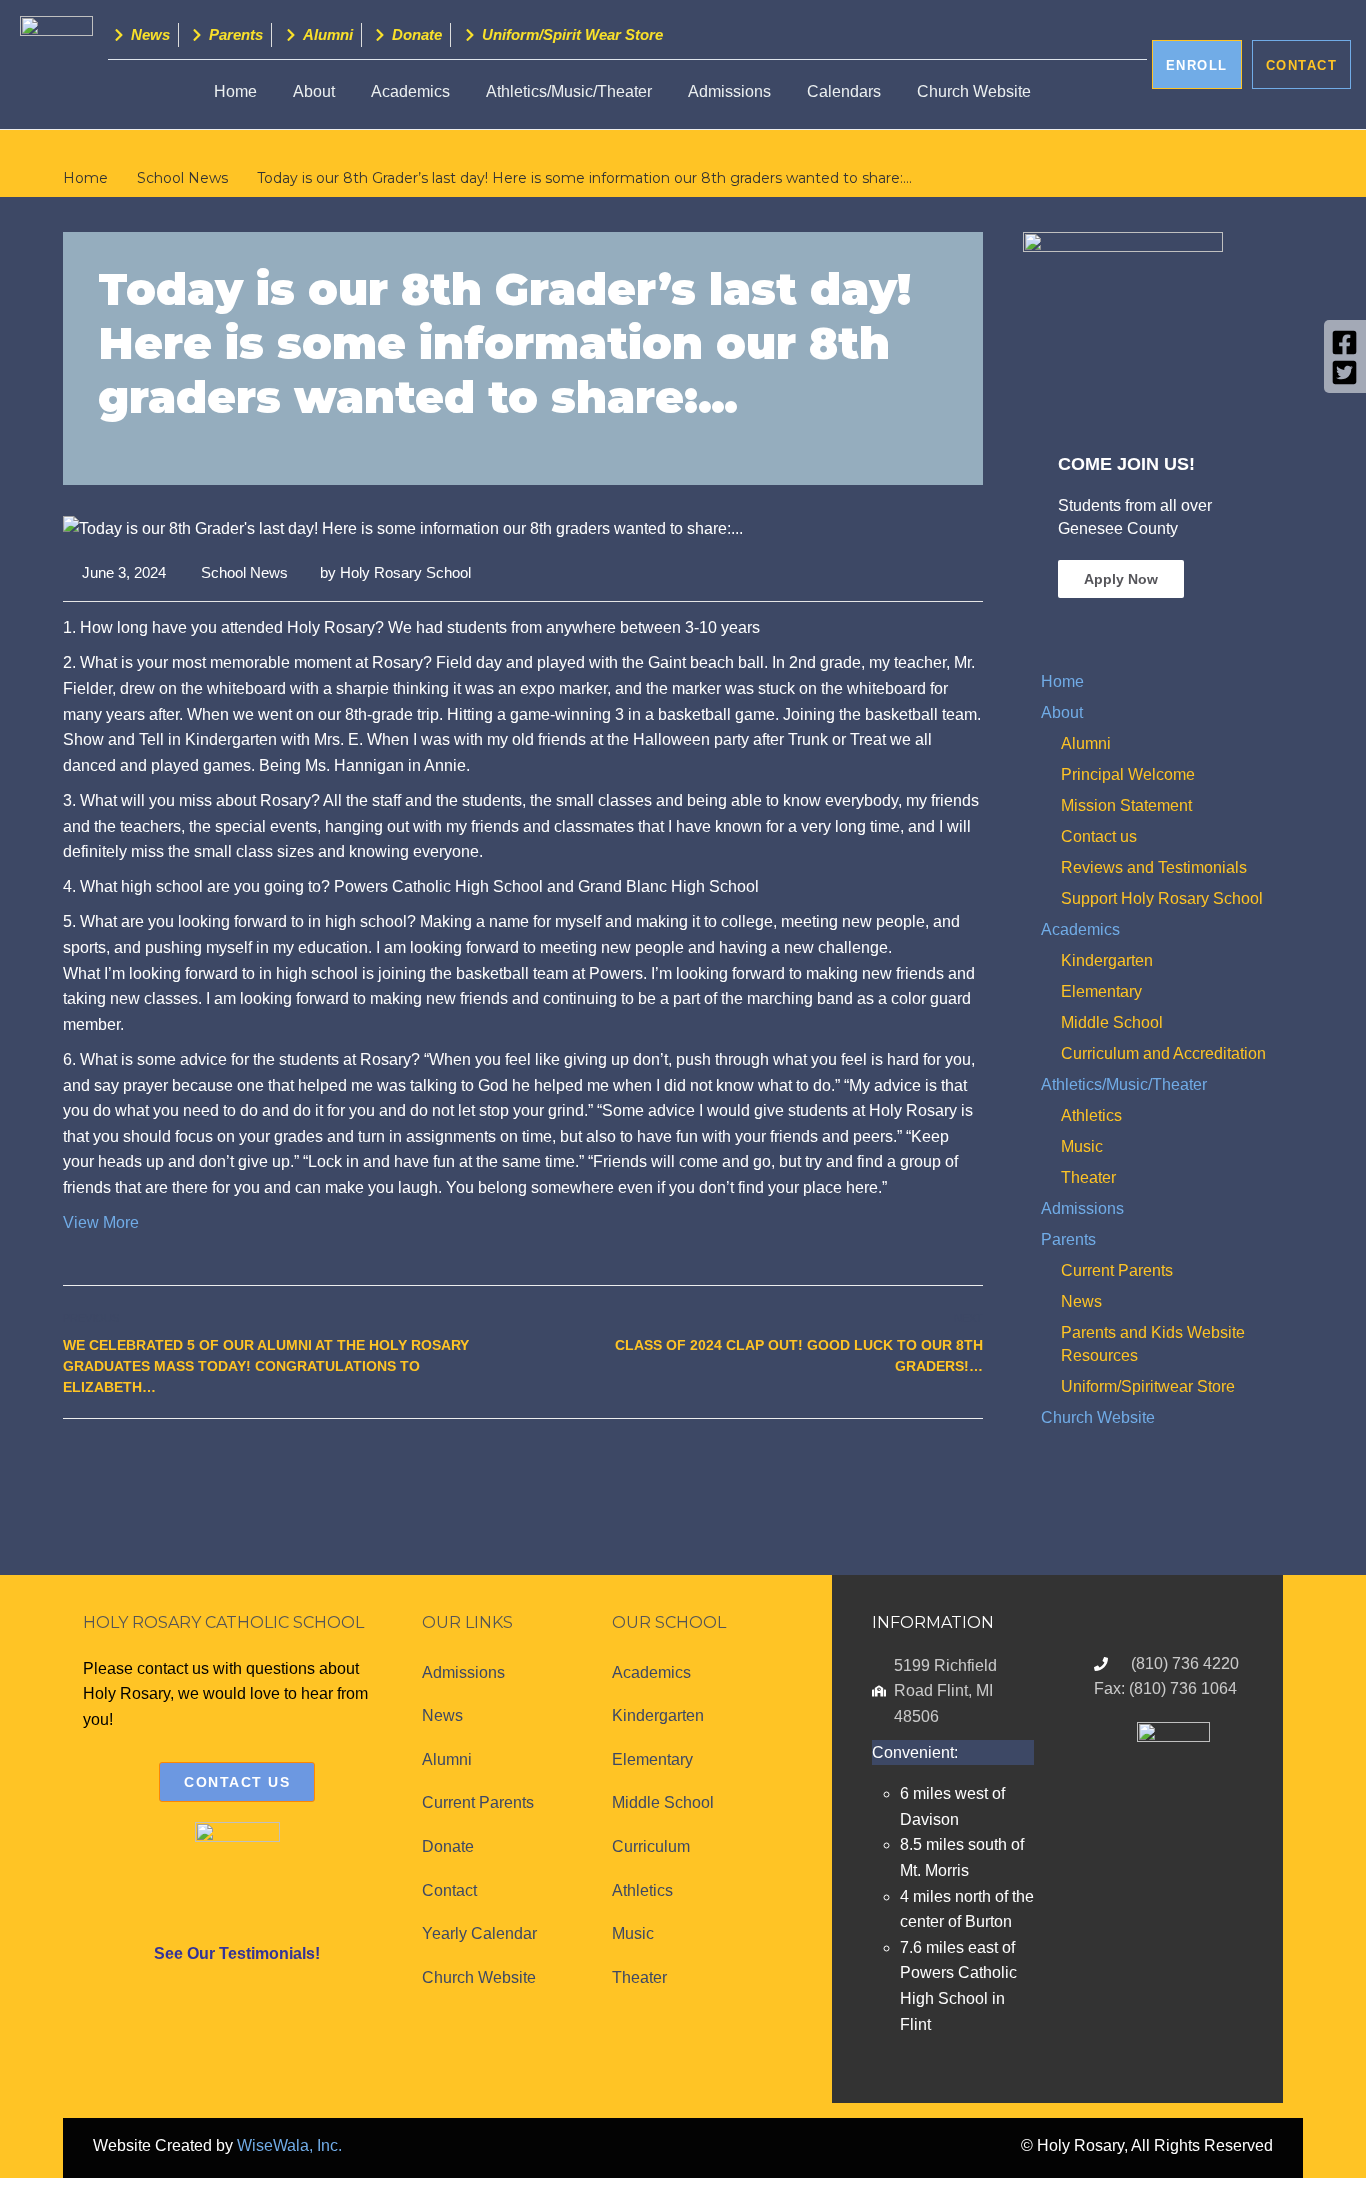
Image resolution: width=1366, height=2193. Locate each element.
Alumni (1086, 743)
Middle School (1112, 1022)
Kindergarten (1107, 960)
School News (244, 572)
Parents (1068, 1239)
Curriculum (651, 1846)
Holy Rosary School (405, 572)
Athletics (1091, 1115)
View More (101, 1222)
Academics (410, 91)
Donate (448, 1846)
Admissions (729, 91)
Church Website (974, 91)
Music (1082, 1146)
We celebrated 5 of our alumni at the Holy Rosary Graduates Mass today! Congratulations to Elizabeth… (266, 1366)
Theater (1088, 1177)
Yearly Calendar (479, 1933)
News (1081, 1301)
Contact (449, 1890)
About (1062, 712)
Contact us (1099, 836)
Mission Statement (1126, 805)
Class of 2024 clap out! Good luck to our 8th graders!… (799, 1355)
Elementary (1101, 991)
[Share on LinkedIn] (970, 1462)
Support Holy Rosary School (1162, 898)
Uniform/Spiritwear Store (1148, 1386)
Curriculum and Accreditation (1163, 1053)
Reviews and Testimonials (1154, 867)
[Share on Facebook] (904, 1462)
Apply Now (1121, 579)
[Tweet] (926, 1462)
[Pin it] (948, 1462)
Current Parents (1117, 1270)
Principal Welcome (1128, 774)
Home (235, 91)
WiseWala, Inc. (289, 2145)
